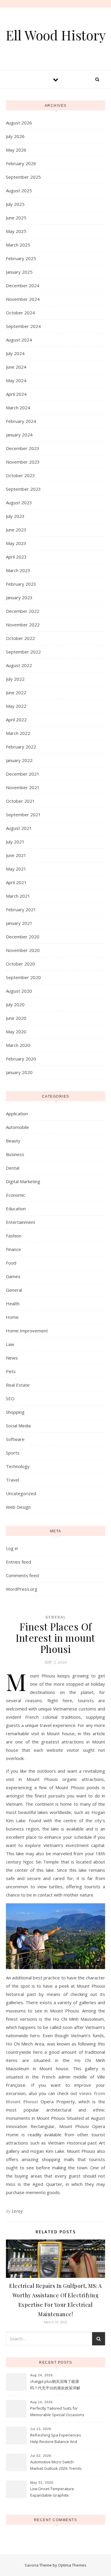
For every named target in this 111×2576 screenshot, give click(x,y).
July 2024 (15, 353)
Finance (13, 1249)
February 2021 (21, 909)
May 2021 (16, 869)
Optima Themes (72, 2565)
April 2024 (16, 394)
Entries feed (18, 1562)
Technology (18, 1466)
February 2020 (21, 1059)
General (14, 1290)
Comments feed (22, 1575)
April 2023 (16, 557)
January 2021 (19, 923)
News (12, 1358)
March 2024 (18, 408)
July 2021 (15, 842)
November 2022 (23, 625)
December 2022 (23, 611)
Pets (11, 1371)
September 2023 (23, 489)
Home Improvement (27, 1331)
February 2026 (21, 163)
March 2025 (18, 245)
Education (16, 1209)
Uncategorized (21, 1493)
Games (13, 1276)
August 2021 (19, 828)
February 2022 (21, 747)
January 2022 (19, 760)
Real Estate (18, 1385)
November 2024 (23, 299)
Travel (12, 1480)
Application (17, 1114)
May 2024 (16, 380)
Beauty (13, 1141)
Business (15, 1154)
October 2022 (20, 638)
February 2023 (21, 584)
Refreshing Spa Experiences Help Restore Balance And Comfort (56, 2439)
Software (15, 1439)
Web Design (18, 1507)
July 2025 (15, 204)
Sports (13, 1453)
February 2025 (21, 258)
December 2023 (23, 448)
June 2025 (16, 218)
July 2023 (15, 516)
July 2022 (15, 679)
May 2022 (16, 706)
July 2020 (15, 1004)
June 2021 (16, 855)
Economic (16, 1195)
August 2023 (19, 503)
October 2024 (20, 313)
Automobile (17, 1127)
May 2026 (16, 150)
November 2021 (23, 787)
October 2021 (20, 801)
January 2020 (19, 1072)
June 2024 (16, 367)
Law (10, 1344)
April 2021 (16, 882)
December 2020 (23, 937)
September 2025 (23, 177)
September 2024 (23, 326)
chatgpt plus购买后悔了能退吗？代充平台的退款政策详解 (55, 2385)
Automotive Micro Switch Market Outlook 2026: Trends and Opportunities (56, 2466)
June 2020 (16, 1018)
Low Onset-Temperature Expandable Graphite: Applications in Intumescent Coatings (55, 2493)
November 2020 (23, 950)
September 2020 (23, 977)
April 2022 (16, 720)
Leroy (17, 2211)
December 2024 (23, 285)
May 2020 (16, 1032)
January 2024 (19, 435)
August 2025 (19, 191)
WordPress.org (22, 1589)
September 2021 (23, 815)
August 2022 (19, 665)
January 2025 (19, 272)
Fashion (14, 1236)
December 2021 (23, 774)
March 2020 (18, 1045)
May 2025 (16, 231)
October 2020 (20, 964)
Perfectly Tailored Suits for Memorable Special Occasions (57, 2411)
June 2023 (16, 530)
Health (13, 1303)
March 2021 (18, 896)
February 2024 (21, 421)
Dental (13, 1168)
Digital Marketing (23, 1181)
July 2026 (15, 136)
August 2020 (19, 991)
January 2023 (19, 597)
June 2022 (16, 692)
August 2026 (19, 123)
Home (12, 1317)
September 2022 (23, 652)
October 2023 (20, 475)
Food (11, 1263)
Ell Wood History (56, 35)
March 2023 (18, 570)
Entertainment (21, 1222)
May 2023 (16, 543)
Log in (12, 1548)
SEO (10, 1398)
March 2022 (18, 733)
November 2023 (23, 462)
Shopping (15, 1412)
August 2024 (19, 340)
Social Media (18, 1426)
